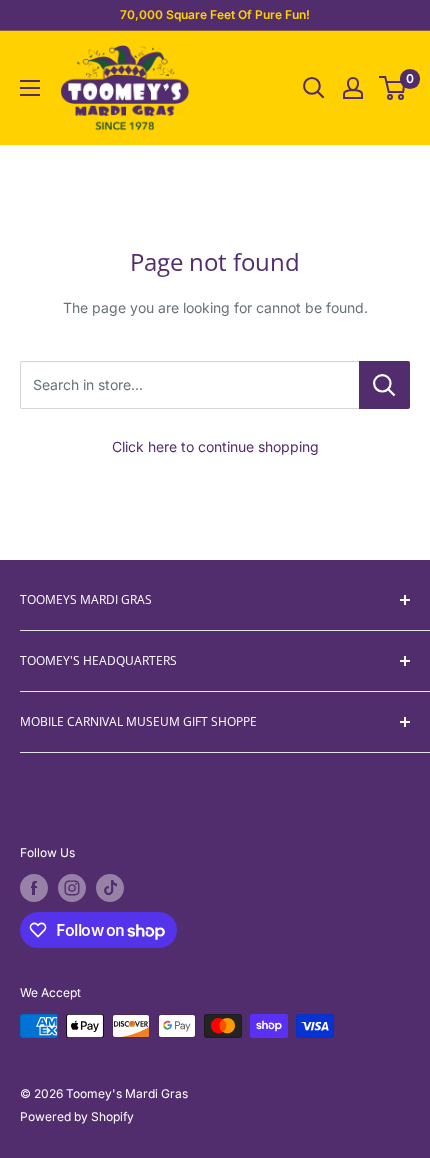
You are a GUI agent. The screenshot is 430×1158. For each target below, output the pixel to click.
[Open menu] (30, 88)
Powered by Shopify (77, 1116)
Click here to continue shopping (215, 446)
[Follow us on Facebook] (34, 888)
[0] (393, 88)
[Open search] (314, 88)
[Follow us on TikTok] (110, 888)
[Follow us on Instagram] (72, 888)
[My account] (353, 88)
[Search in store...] (384, 385)
